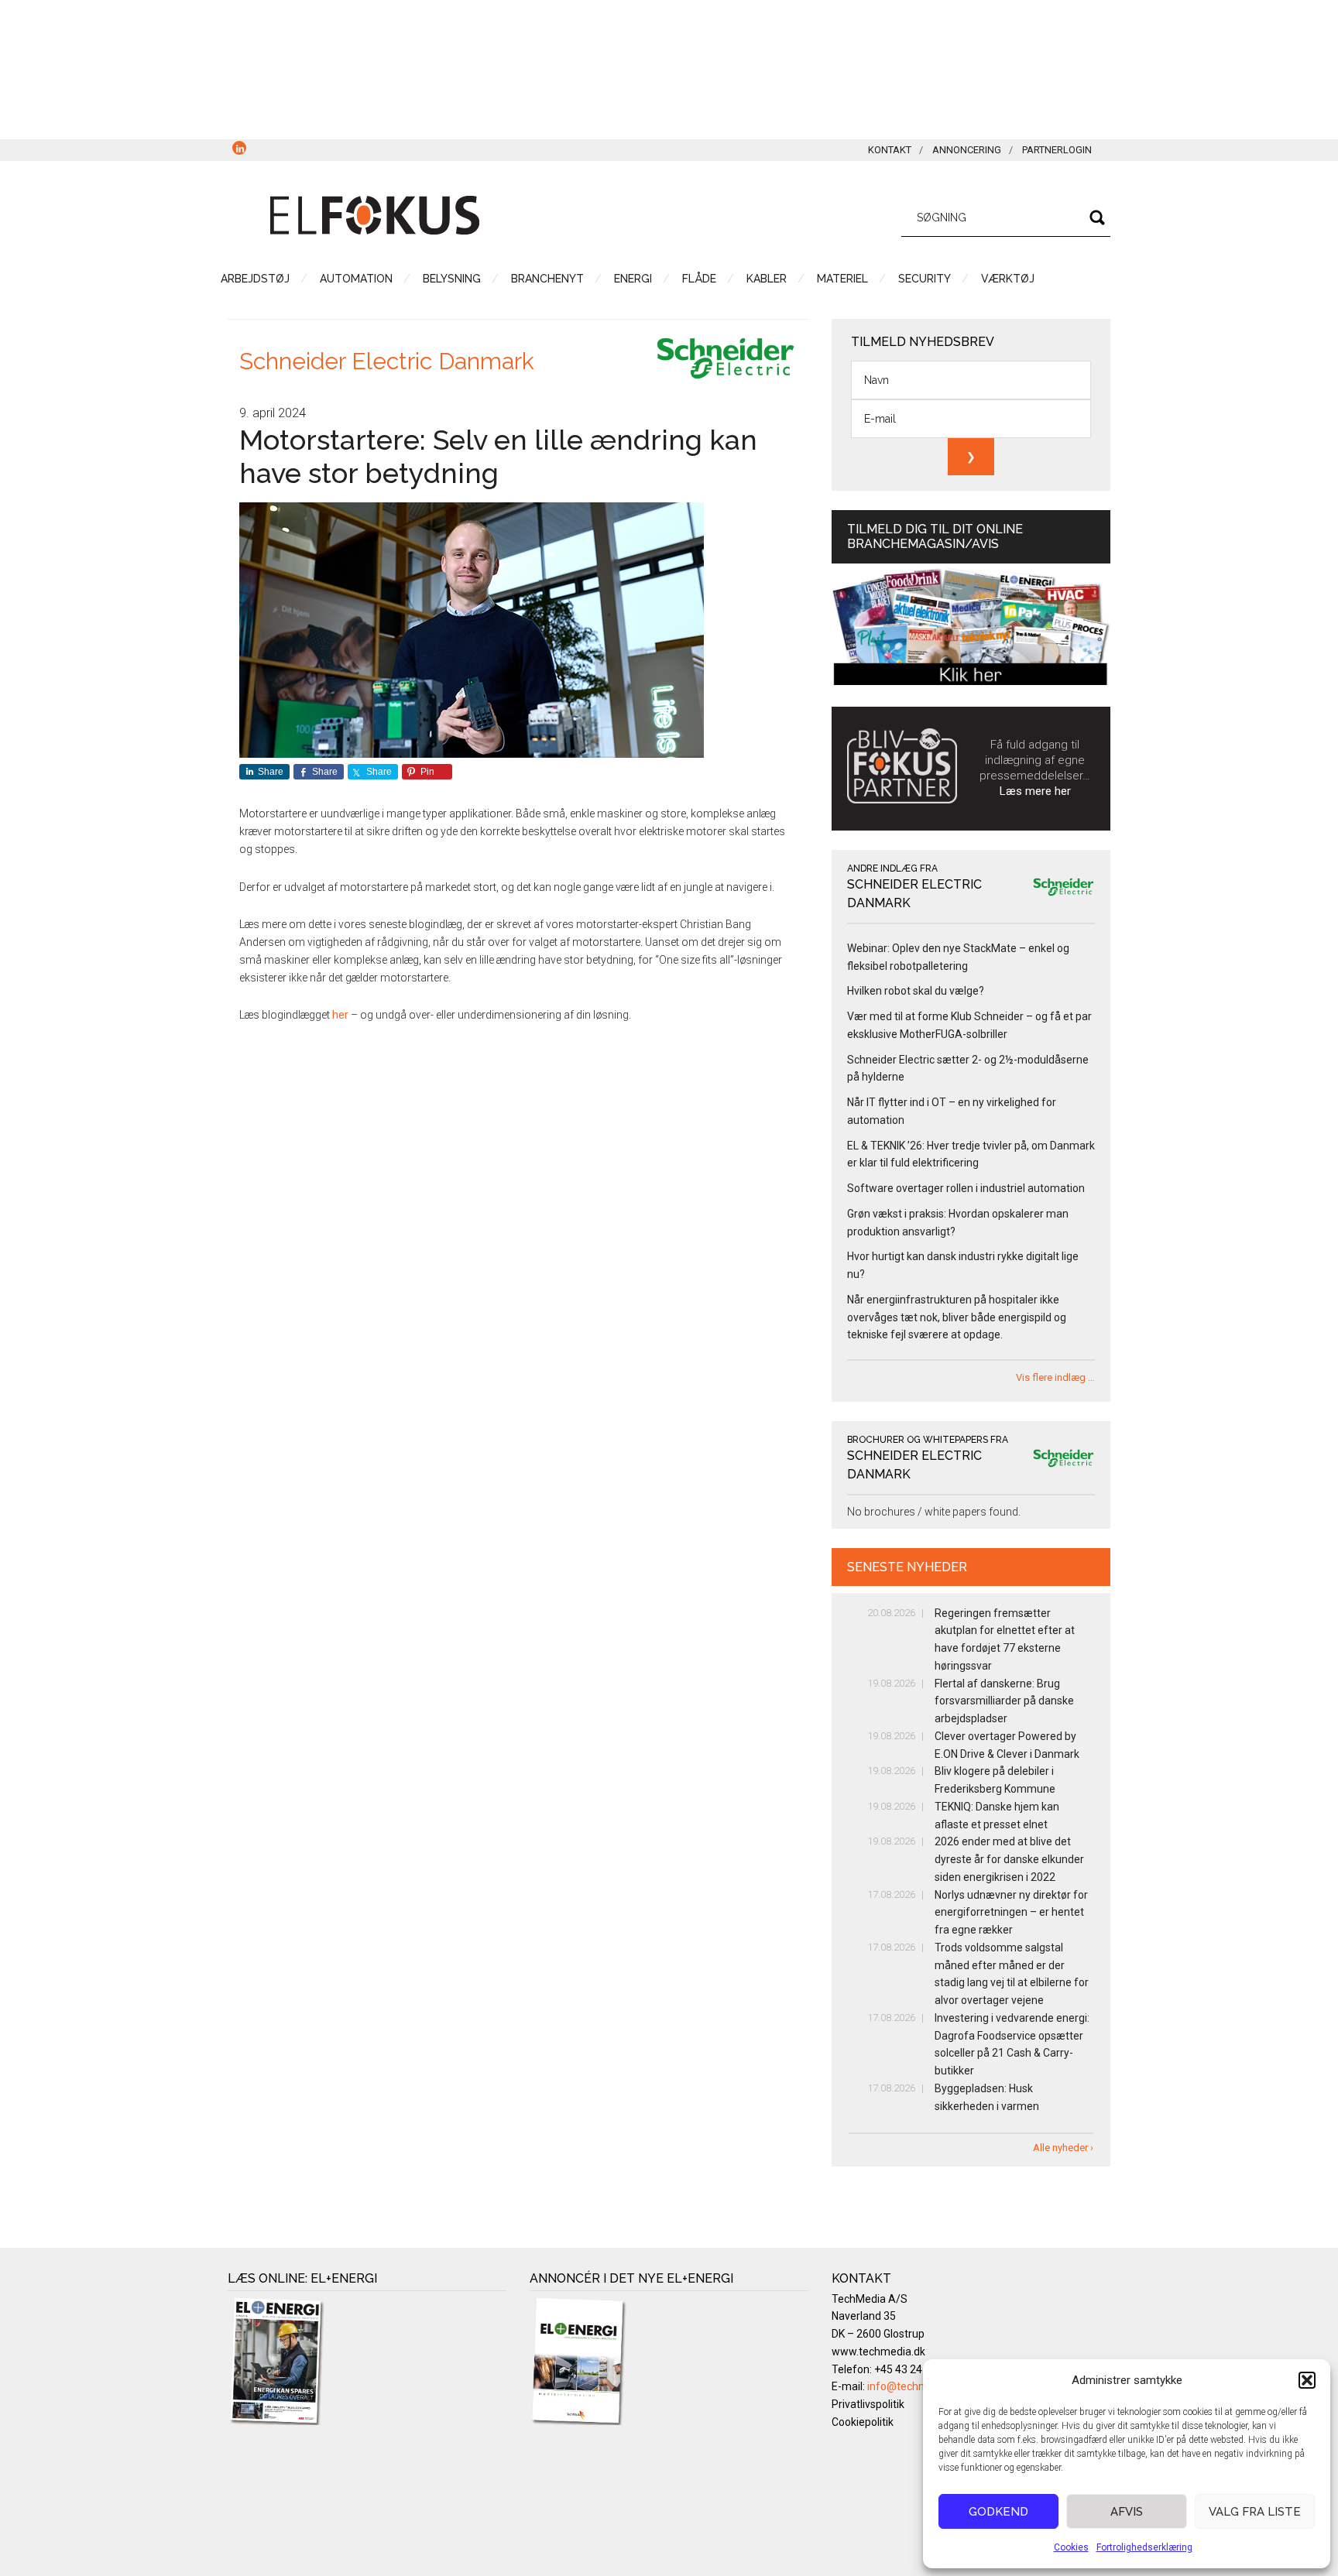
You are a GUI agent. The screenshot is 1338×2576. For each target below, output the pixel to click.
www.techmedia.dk (878, 2352)
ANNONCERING (967, 150)
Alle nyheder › (1063, 2148)
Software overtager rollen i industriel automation (966, 1188)
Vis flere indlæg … (1055, 1377)
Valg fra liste (1255, 2512)
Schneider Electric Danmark (387, 361)
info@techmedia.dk (915, 2386)
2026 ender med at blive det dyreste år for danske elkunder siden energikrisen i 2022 (1009, 1859)
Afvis (1127, 2512)
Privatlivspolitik (868, 2404)
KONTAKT (890, 150)
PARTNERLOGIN (1057, 150)
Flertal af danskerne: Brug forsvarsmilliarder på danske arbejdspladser (1004, 1701)
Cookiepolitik (863, 2422)
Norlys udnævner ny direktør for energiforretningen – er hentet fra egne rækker (1011, 1913)
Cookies (1071, 2547)
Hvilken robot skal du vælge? (916, 991)
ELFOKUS (375, 215)
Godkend (998, 2512)
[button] (1307, 2380)
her (340, 1015)
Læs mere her (1035, 791)
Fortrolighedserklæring (1144, 2547)
